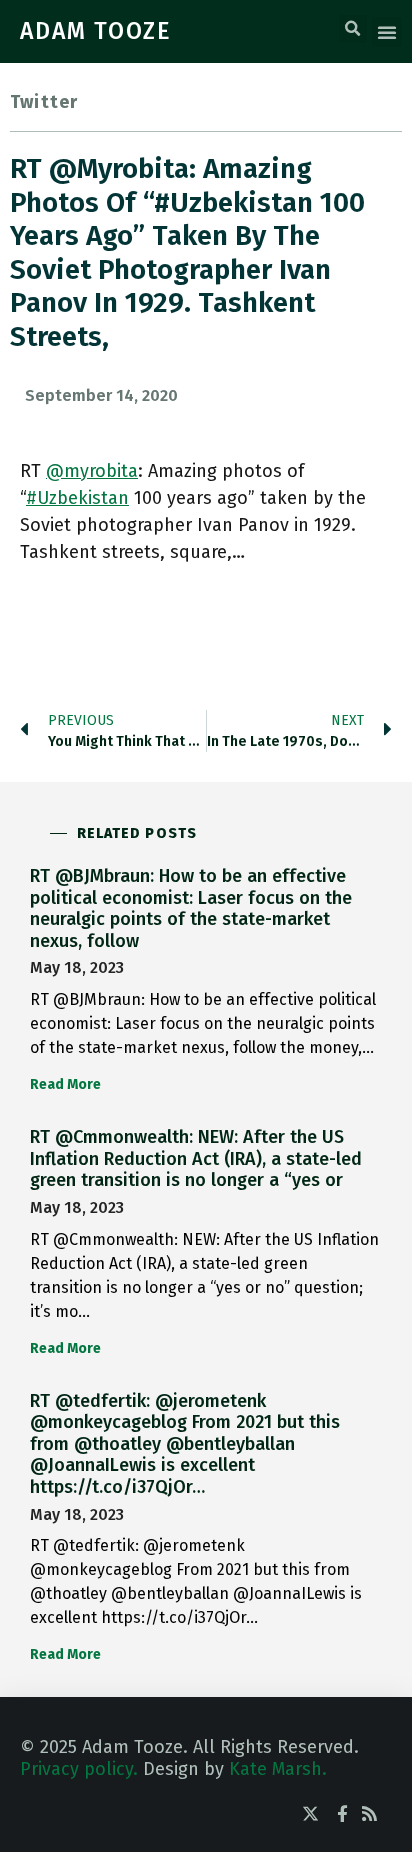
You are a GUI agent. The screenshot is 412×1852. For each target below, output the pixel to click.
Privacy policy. (79, 1769)
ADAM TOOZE (96, 31)
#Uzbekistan (77, 498)
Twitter (44, 102)
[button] (353, 29)
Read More (65, 1084)
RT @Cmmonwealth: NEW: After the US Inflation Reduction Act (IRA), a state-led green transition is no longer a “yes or (196, 1158)
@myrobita (92, 471)
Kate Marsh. (278, 1769)
